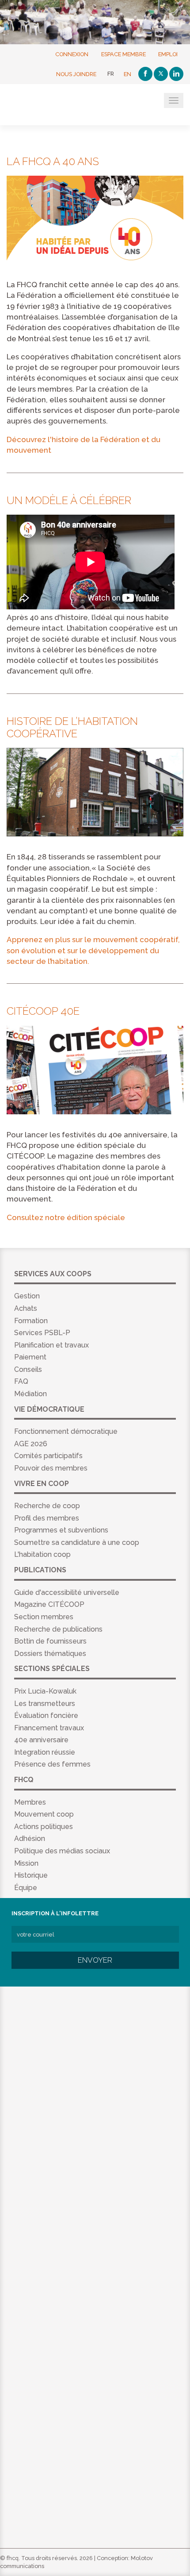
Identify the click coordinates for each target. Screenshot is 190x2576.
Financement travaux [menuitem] (49, 1728)
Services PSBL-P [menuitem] (42, 1333)
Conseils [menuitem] (28, 1369)
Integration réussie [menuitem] (45, 1752)
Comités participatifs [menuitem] (48, 1456)
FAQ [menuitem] (21, 1381)
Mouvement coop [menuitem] (44, 1814)
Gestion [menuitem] (27, 1296)
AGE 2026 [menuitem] (31, 1444)
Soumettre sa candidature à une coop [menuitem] (77, 1542)
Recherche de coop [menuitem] (47, 1506)
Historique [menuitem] (31, 1875)
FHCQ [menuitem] (24, 1780)
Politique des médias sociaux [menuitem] (62, 1851)
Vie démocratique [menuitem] (49, 1409)
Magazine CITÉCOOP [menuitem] (49, 1604)
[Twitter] (161, 74)
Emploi (168, 54)
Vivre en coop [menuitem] (42, 1484)
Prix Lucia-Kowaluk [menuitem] (45, 1691)
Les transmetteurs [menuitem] (45, 1704)
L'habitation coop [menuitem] (42, 1554)
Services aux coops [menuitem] (53, 1274)
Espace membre (123, 54)
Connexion (72, 54)
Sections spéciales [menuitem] (52, 1669)
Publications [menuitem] (40, 1570)
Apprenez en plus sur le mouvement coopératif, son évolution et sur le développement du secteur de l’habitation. (93, 950)
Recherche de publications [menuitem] (58, 1629)
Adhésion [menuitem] (30, 1839)
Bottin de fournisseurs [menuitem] (50, 1641)
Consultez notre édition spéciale (66, 1217)
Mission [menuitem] (26, 1863)
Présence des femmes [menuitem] (52, 1764)
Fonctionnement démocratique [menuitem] (66, 1431)
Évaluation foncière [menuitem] (46, 1715)
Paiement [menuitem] (30, 1357)
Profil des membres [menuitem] (47, 1518)
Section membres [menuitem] (44, 1617)
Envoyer (95, 1960)
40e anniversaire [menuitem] (41, 1740)
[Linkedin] (176, 74)
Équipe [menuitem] (26, 1888)
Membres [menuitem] (30, 1802)
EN (127, 74)
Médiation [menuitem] (30, 1394)
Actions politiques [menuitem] (44, 1827)
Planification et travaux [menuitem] (51, 1345)
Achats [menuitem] (26, 1308)
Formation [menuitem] (31, 1321)
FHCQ (50, 105)
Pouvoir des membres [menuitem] (51, 1468)
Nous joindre (76, 74)
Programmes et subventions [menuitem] (61, 1530)
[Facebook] (145, 74)
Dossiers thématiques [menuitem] (50, 1654)
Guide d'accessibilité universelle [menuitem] (67, 1592)
